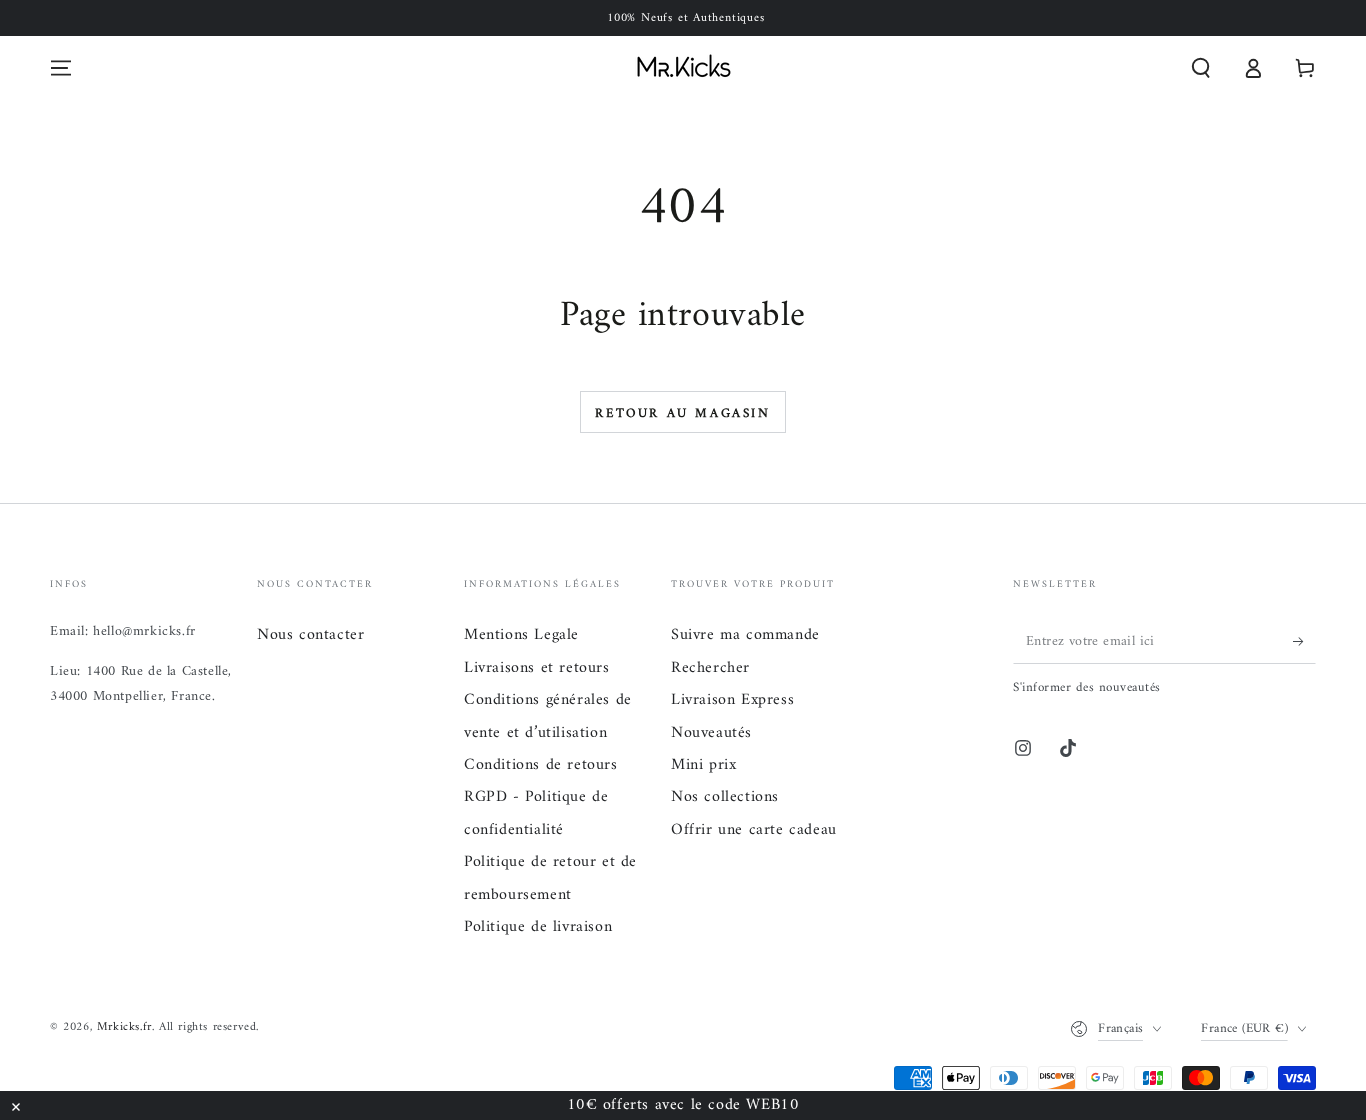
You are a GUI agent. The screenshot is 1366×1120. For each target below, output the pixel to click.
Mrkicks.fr (124, 1027)
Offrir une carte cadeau (754, 830)
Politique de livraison (538, 927)
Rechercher (710, 668)
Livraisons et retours (537, 668)
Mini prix (703, 765)
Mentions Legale (521, 635)
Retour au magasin (682, 413)
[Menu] (61, 68)
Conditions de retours (541, 765)
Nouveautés (711, 733)
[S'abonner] (1304, 641)
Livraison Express (732, 700)
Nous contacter (310, 635)
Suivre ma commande (745, 635)
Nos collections (725, 797)
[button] (1201, 68)
